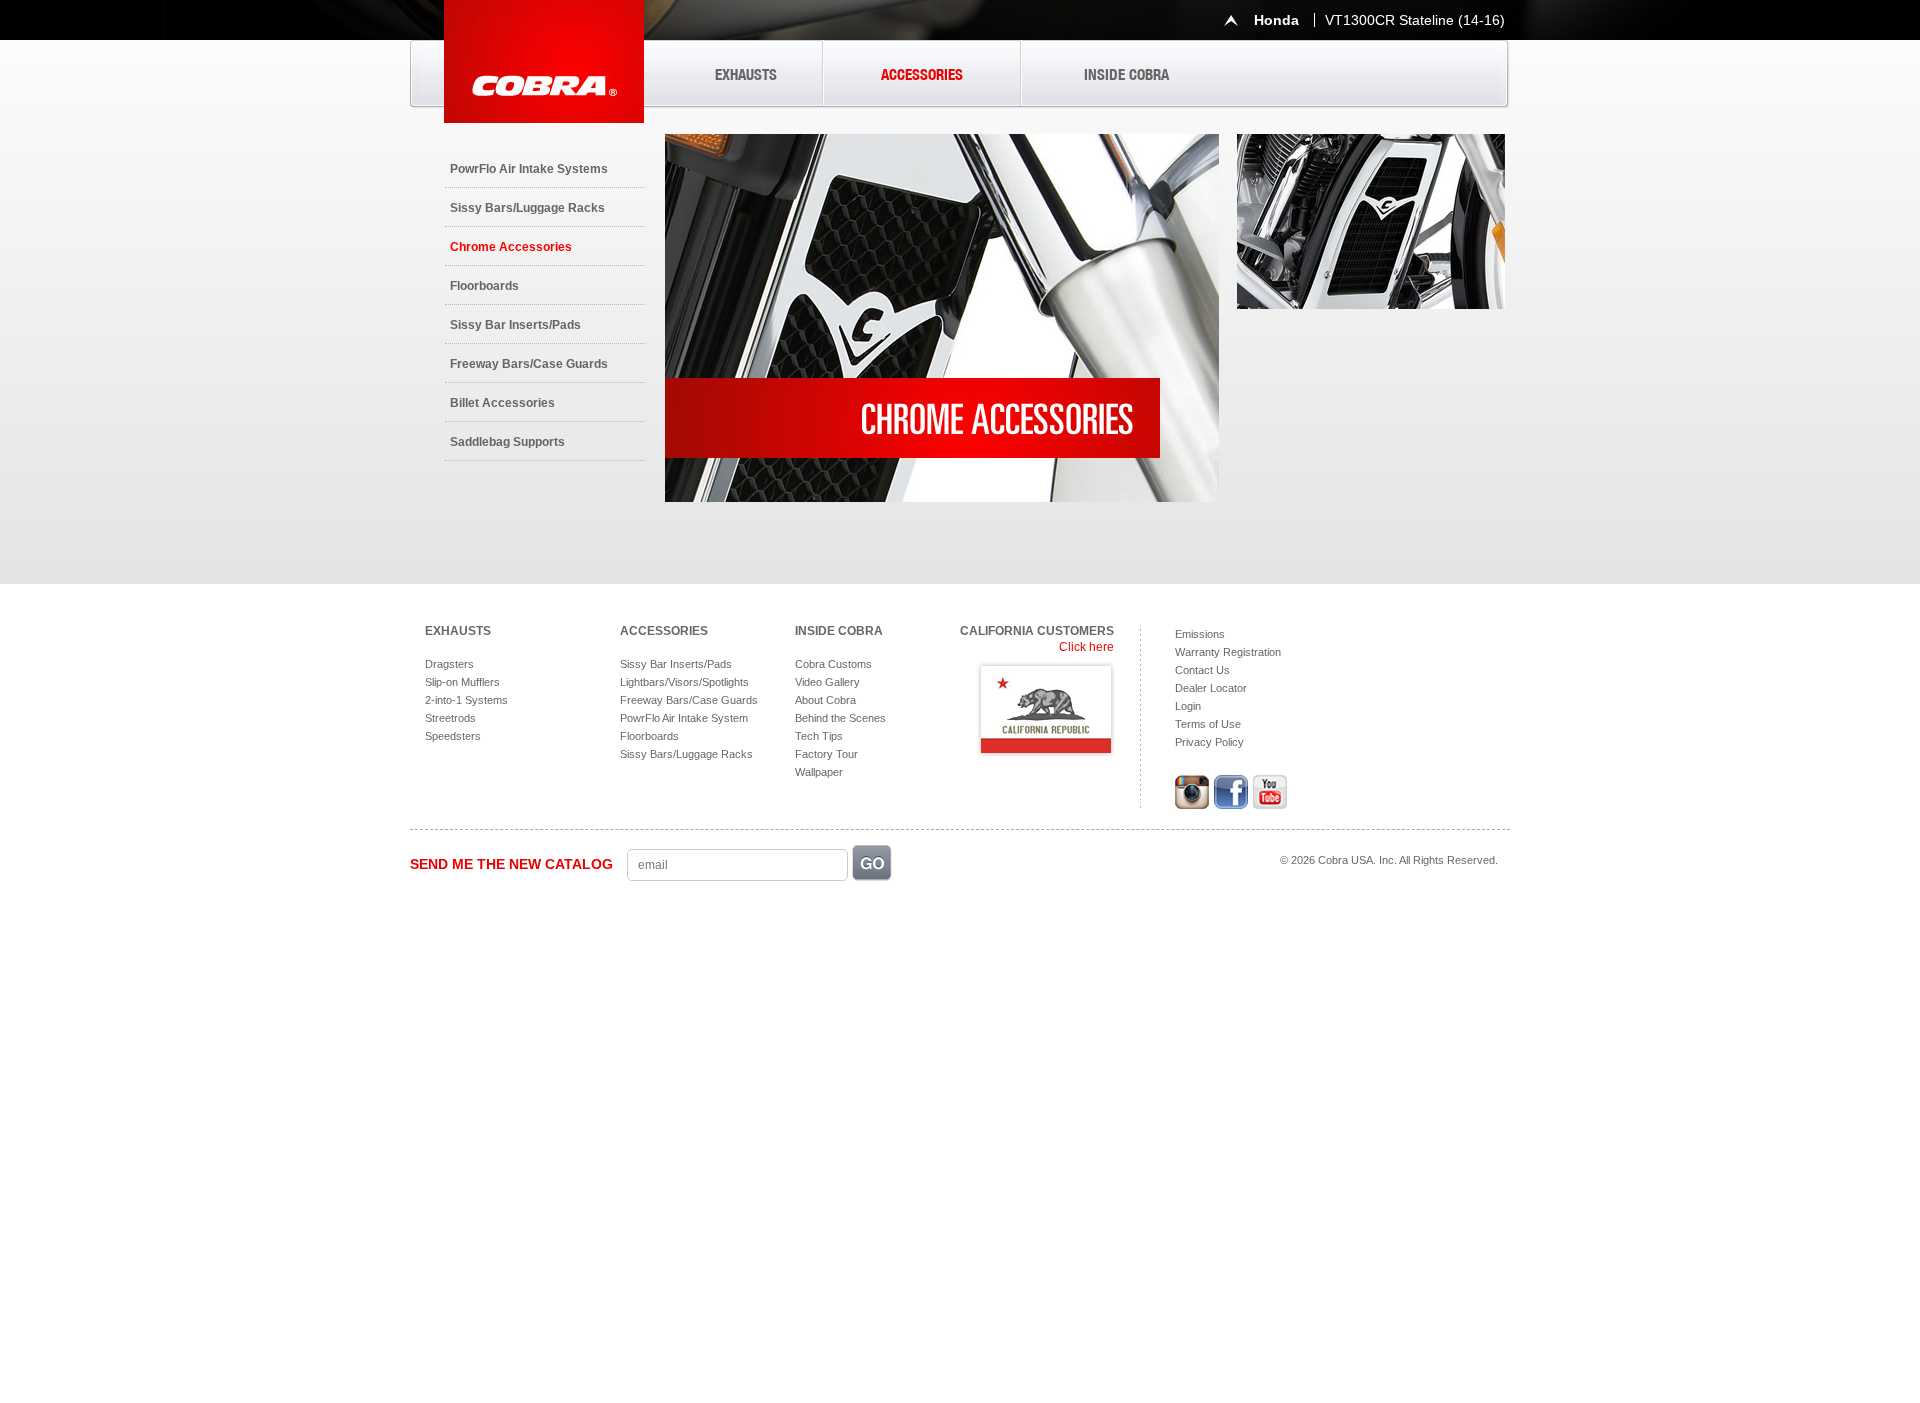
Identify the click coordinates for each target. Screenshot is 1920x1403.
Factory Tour (826, 754)
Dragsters (449, 664)
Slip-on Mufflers (462, 682)
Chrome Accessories (511, 247)
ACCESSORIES (922, 74)
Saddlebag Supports (507, 442)
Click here (1086, 647)
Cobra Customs (833, 664)
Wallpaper (819, 772)
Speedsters (453, 736)
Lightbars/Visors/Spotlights (684, 682)
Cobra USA (544, 61)
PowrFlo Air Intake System (684, 718)
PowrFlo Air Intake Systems (529, 169)
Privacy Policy (1209, 742)
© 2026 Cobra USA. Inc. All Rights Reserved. (1389, 860)
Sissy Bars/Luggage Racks (527, 208)
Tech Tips (819, 736)
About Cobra (825, 700)
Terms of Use (1208, 724)
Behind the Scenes (840, 718)
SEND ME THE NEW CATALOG (511, 864)
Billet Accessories (502, 403)
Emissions (1200, 634)
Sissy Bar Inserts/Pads (515, 325)
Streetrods (450, 718)
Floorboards (484, 286)
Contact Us (1202, 670)
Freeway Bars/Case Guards (529, 364)
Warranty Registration (1228, 652)
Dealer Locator (1211, 688)
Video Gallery (827, 682)
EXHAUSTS (746, 74)
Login (1188, 706)
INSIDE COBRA (1126, 74)
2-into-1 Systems (466, 700)
